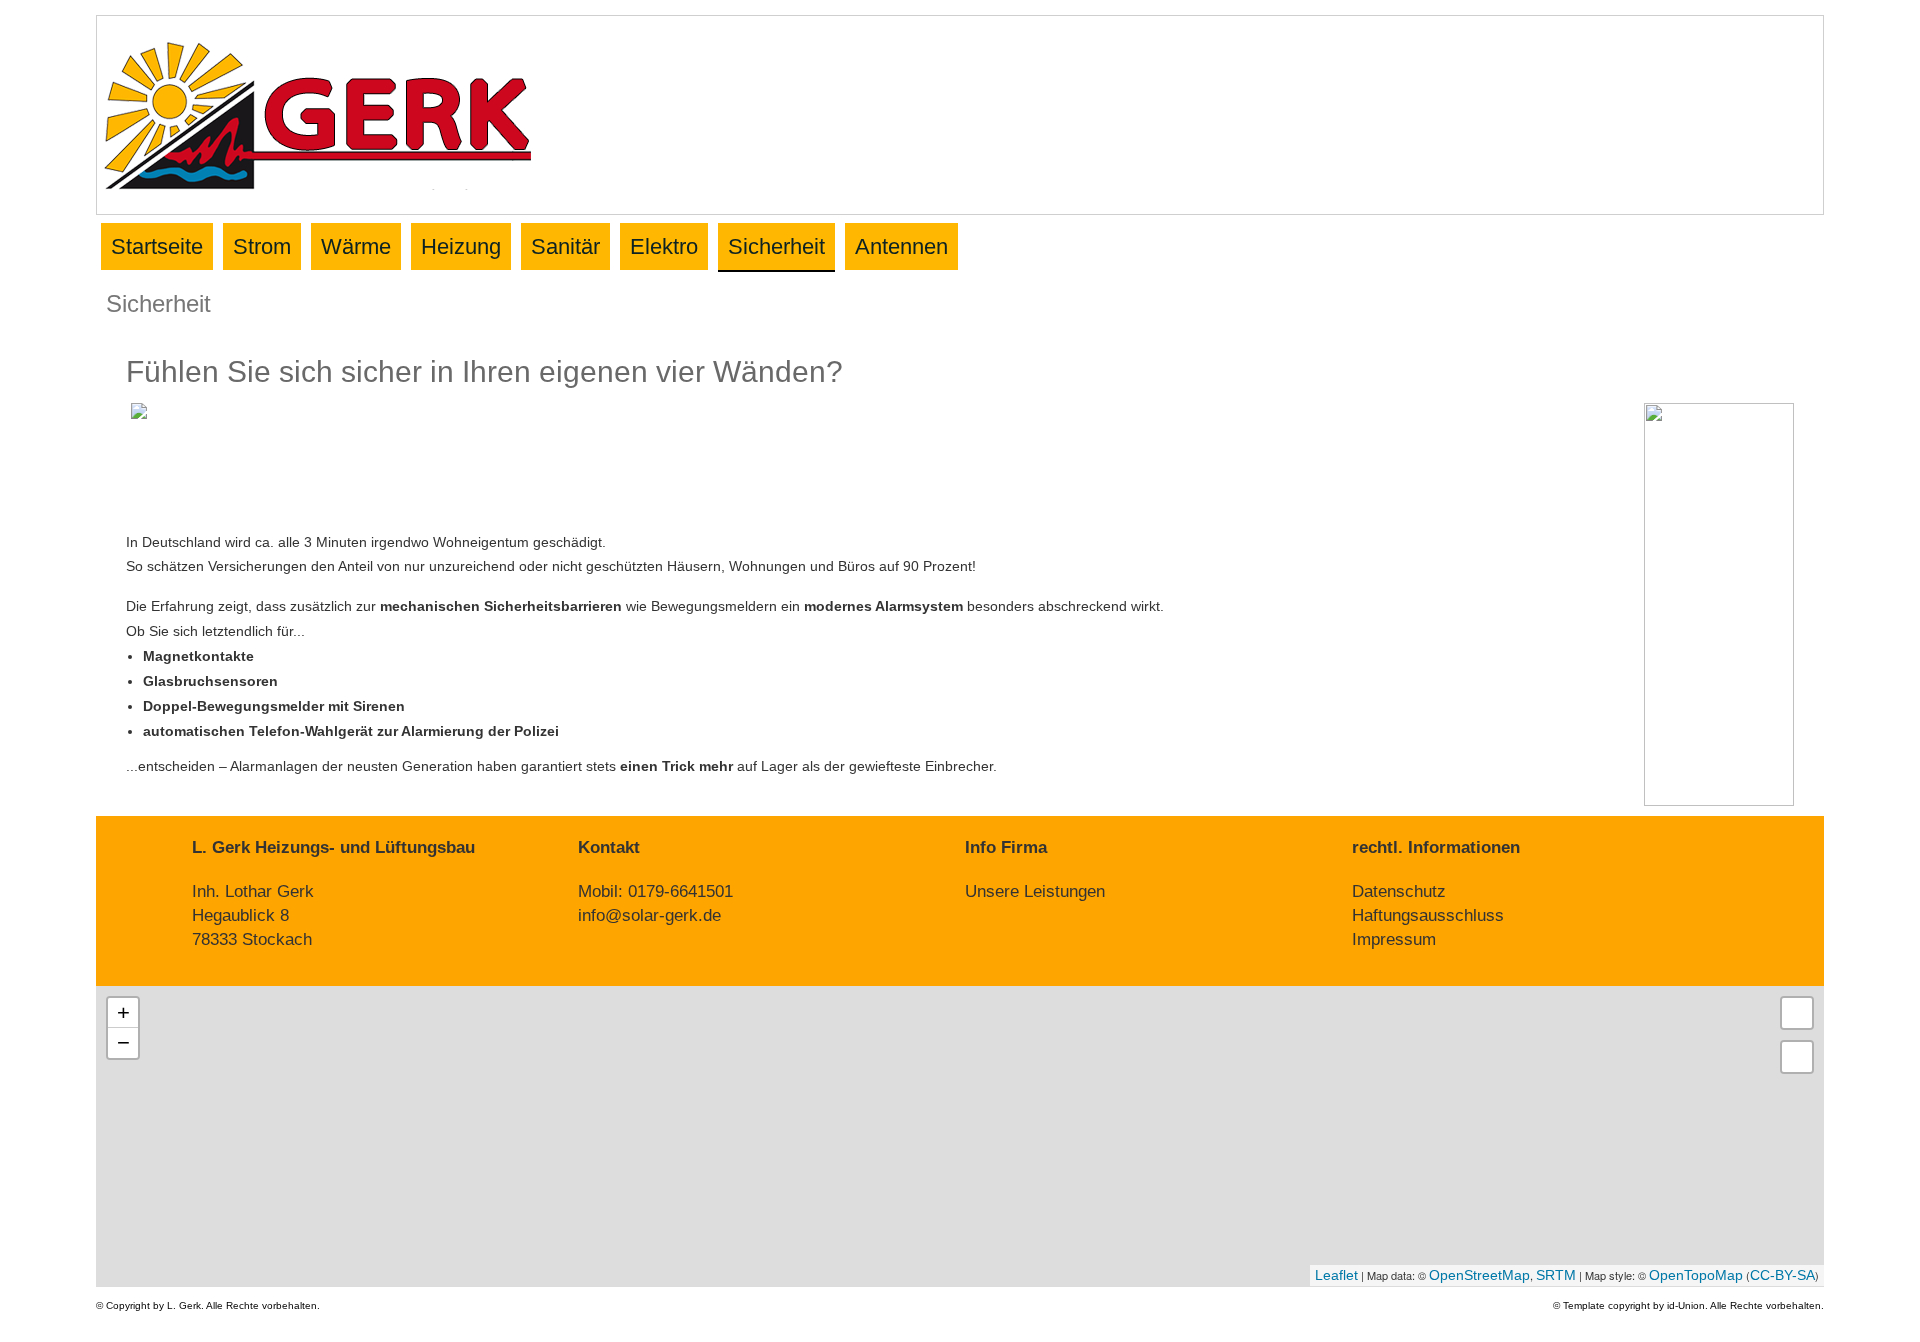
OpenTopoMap (1696, 1275)
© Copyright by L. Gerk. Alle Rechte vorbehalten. (208, 1305)
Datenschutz (1399, 891)
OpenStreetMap (1479, 1275)
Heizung (461, 246)
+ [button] (123, 1012)
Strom (262, 246)
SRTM (1556, 1275)
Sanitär (565, 246)
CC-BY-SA (1782, 1275)
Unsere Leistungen (1035, 891)
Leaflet (1336, 1275)
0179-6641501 (680, 891)
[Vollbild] (1797, 1013)
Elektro (664, 246)
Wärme (356, 246)
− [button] (123, 1042)
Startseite (157, 246)
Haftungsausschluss (1428, 915)
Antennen (901, 246)
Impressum (1394, 939)
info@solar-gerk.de (649, 915)
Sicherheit (776, 246)
